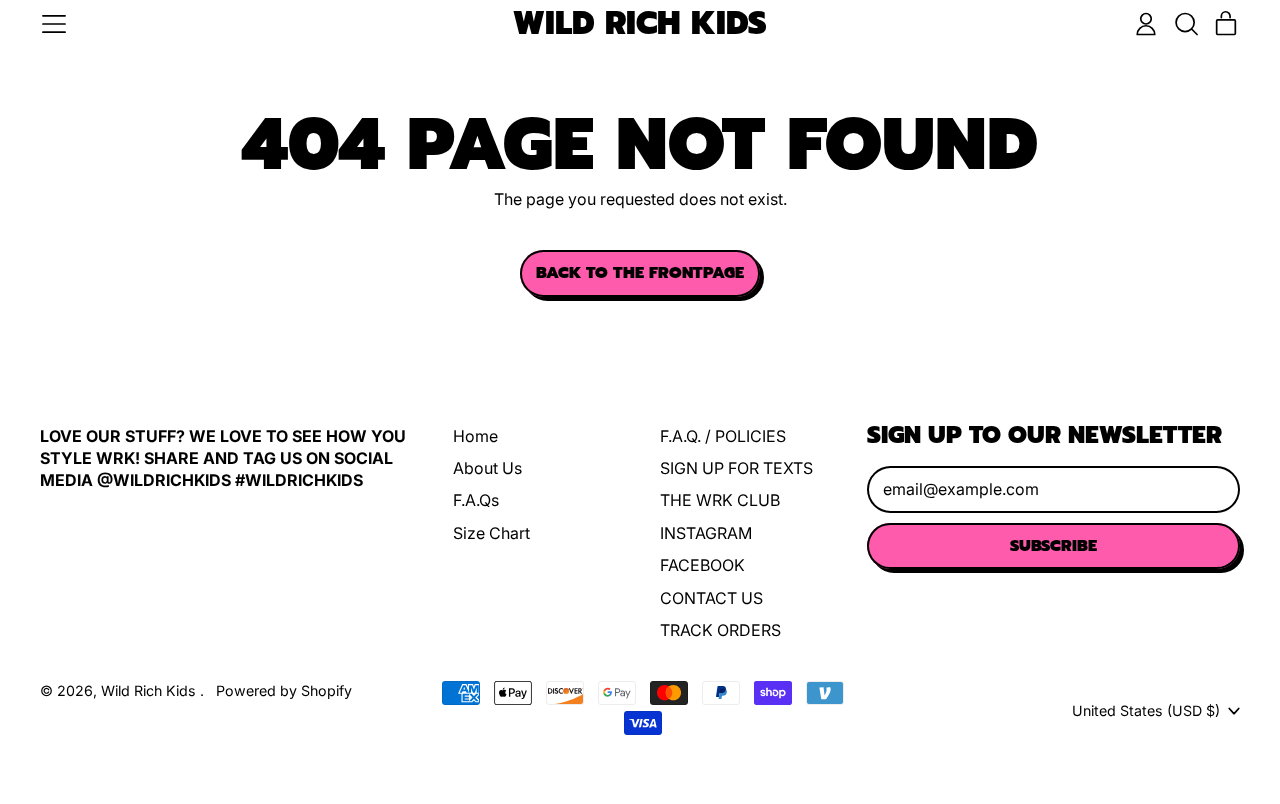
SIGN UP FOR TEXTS (736, 468)
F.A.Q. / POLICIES (723, 436)
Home (475, 436)
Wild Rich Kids (640, 24)
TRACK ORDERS (720, 630)
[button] (1186, 24)
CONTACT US (711, 598)
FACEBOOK (702, 565)
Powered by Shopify (284, 690)
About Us (487, 468)
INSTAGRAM (706, 533)
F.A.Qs (476, 500)
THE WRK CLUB (720, 500)
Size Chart (491, 533)
